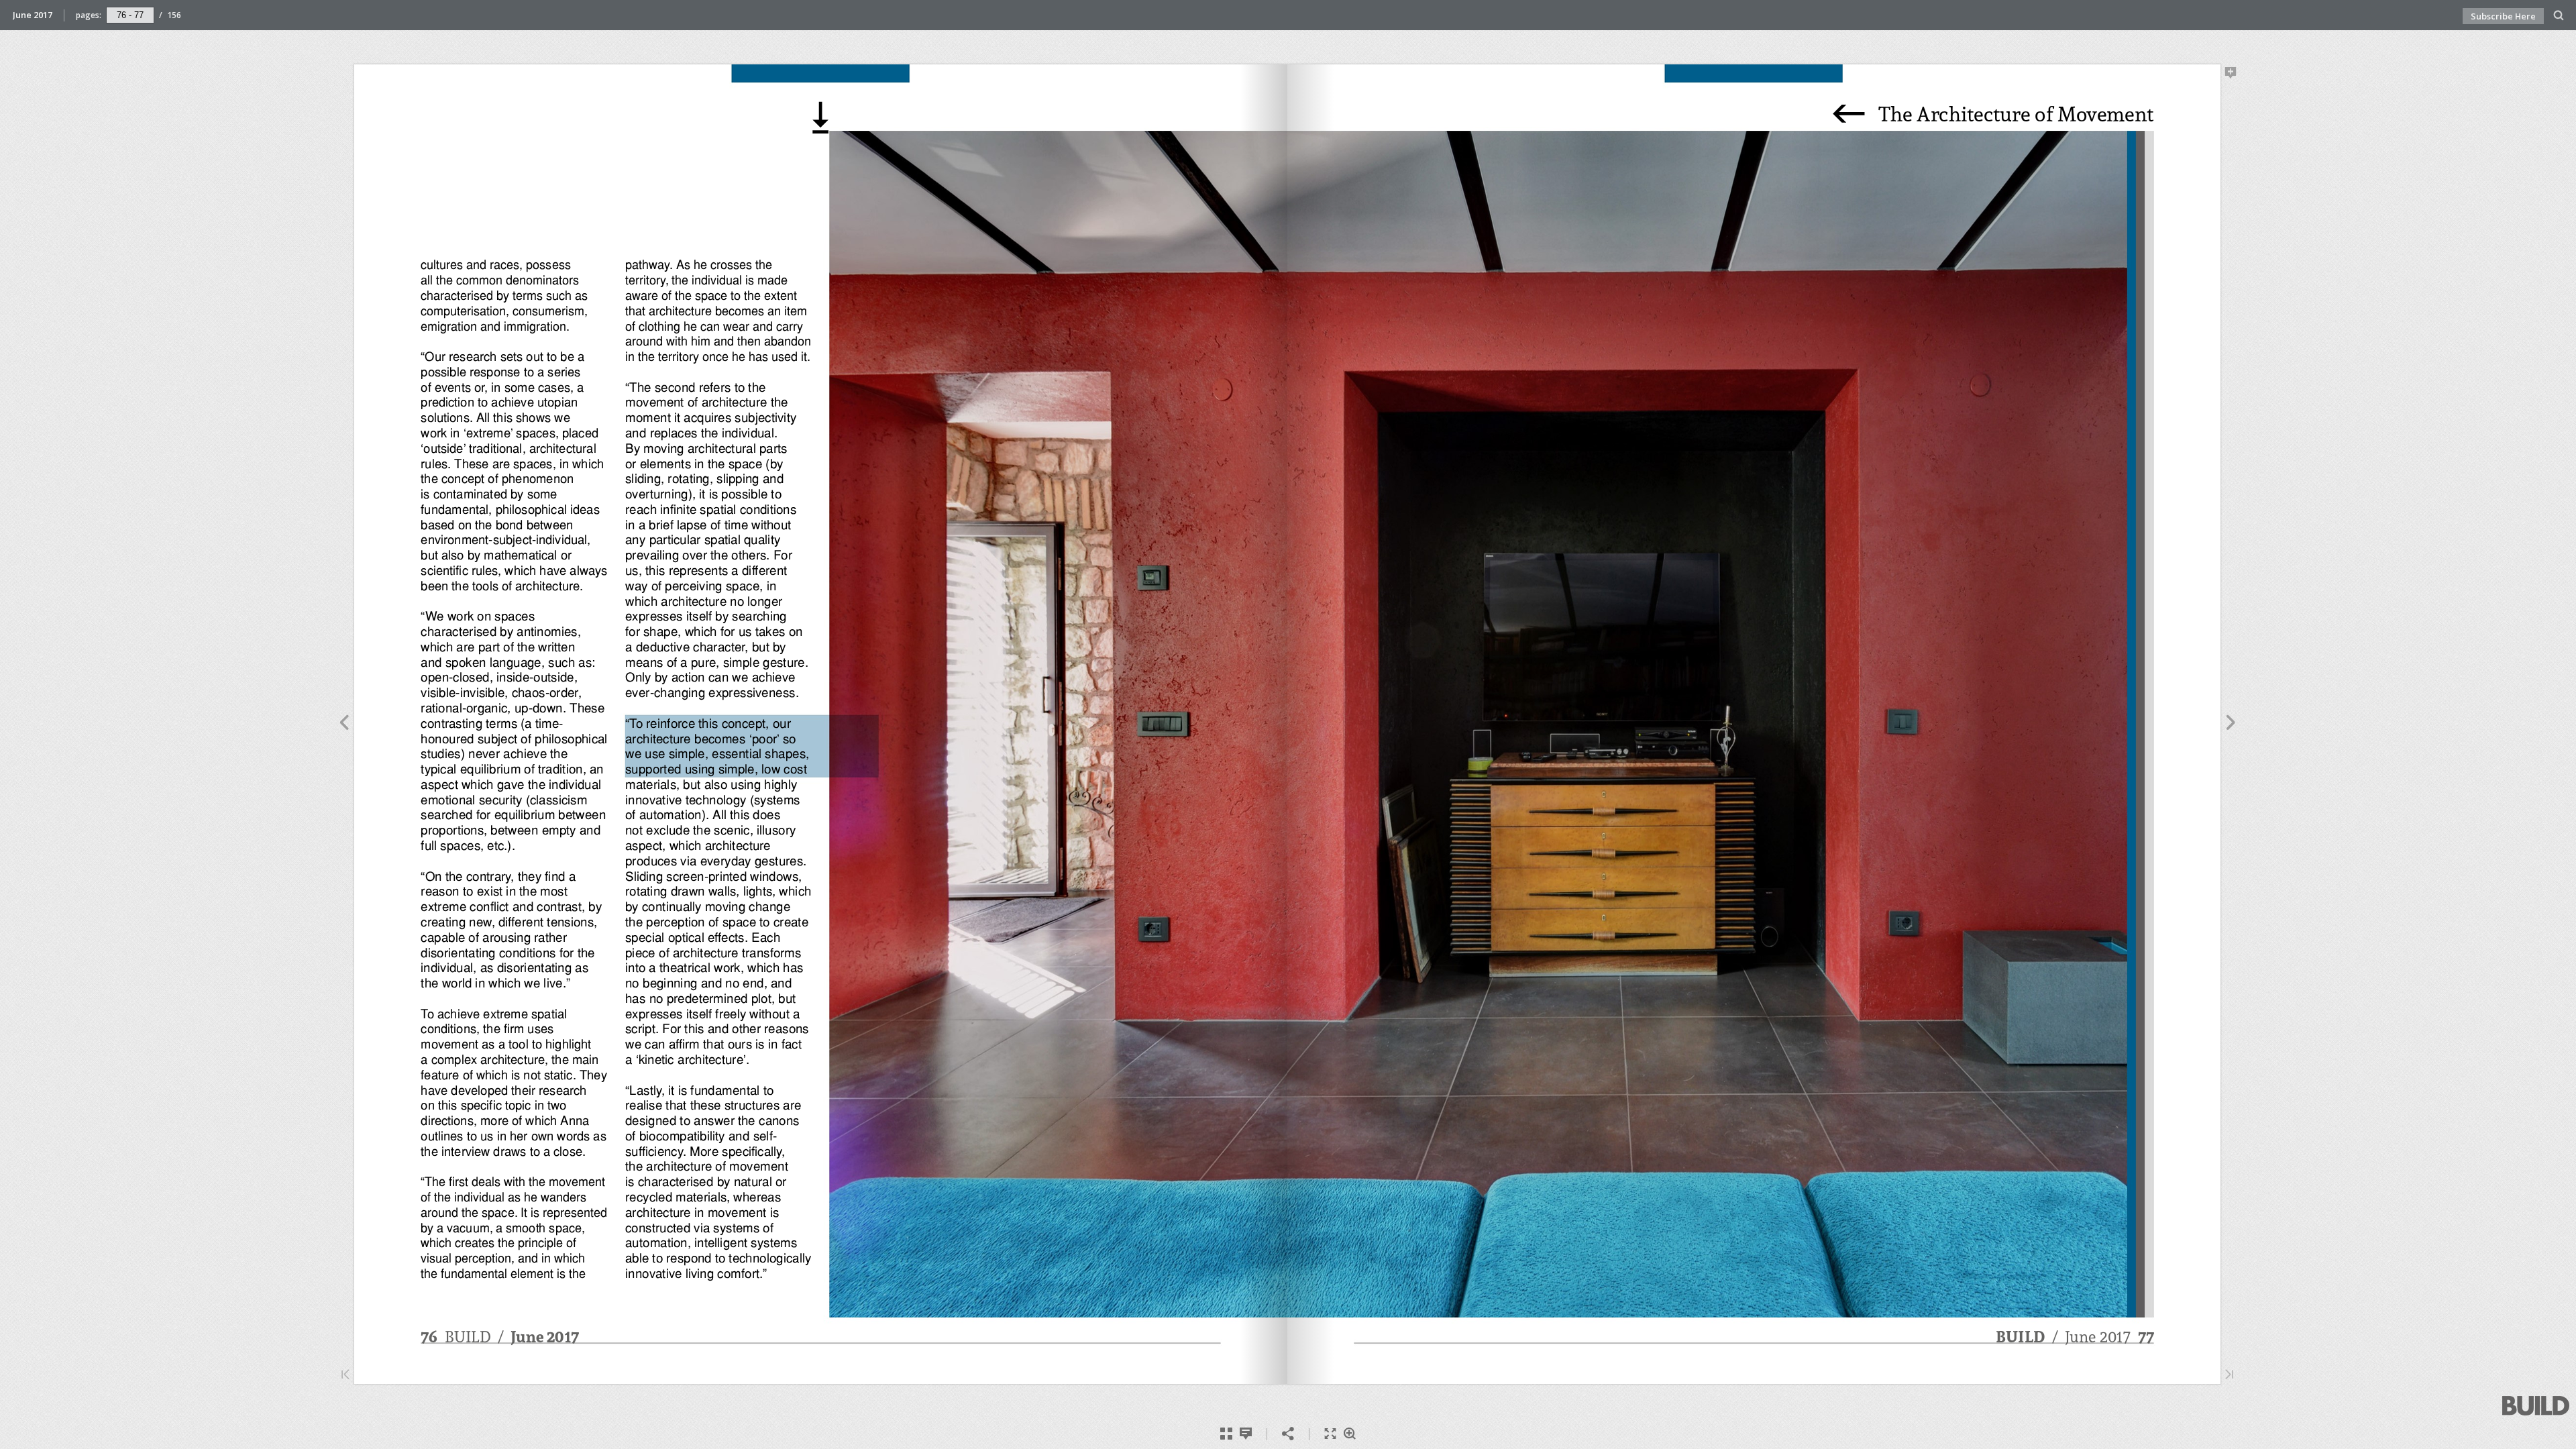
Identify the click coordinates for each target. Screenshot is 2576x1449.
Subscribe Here (2503, 16)
